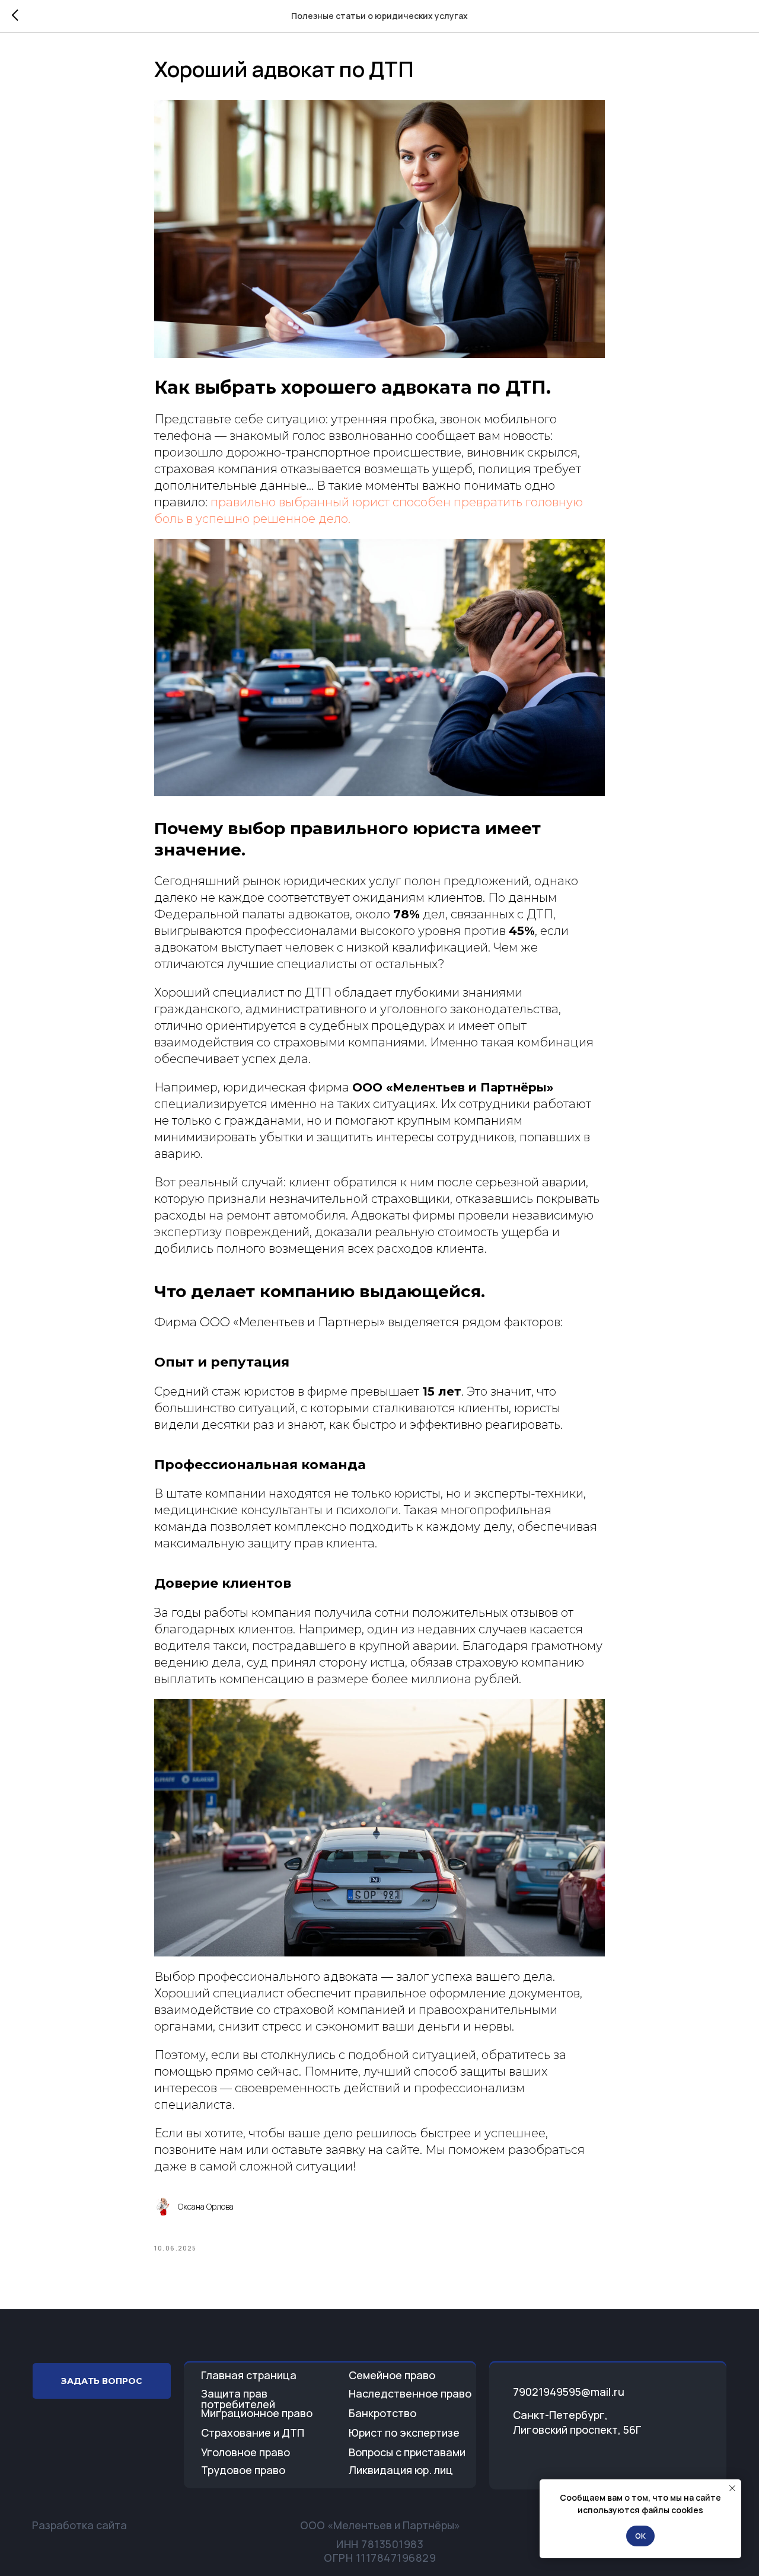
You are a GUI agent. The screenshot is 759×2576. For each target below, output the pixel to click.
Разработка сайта (79, 2525)
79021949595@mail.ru (569, 2392)
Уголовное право (245, 2452)
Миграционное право (257, 2413)
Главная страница (249, 2375)
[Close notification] (732, 2488)
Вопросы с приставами (407, 2452)
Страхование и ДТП (253, 2433)
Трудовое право (243, 2470)
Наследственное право (410, 2393)
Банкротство (382, 2413)
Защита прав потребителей (238, 2399)
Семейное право (392, 2375)
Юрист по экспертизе (404, 2433)
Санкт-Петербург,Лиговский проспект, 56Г (577, 2422)
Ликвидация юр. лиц (401, 2470)
